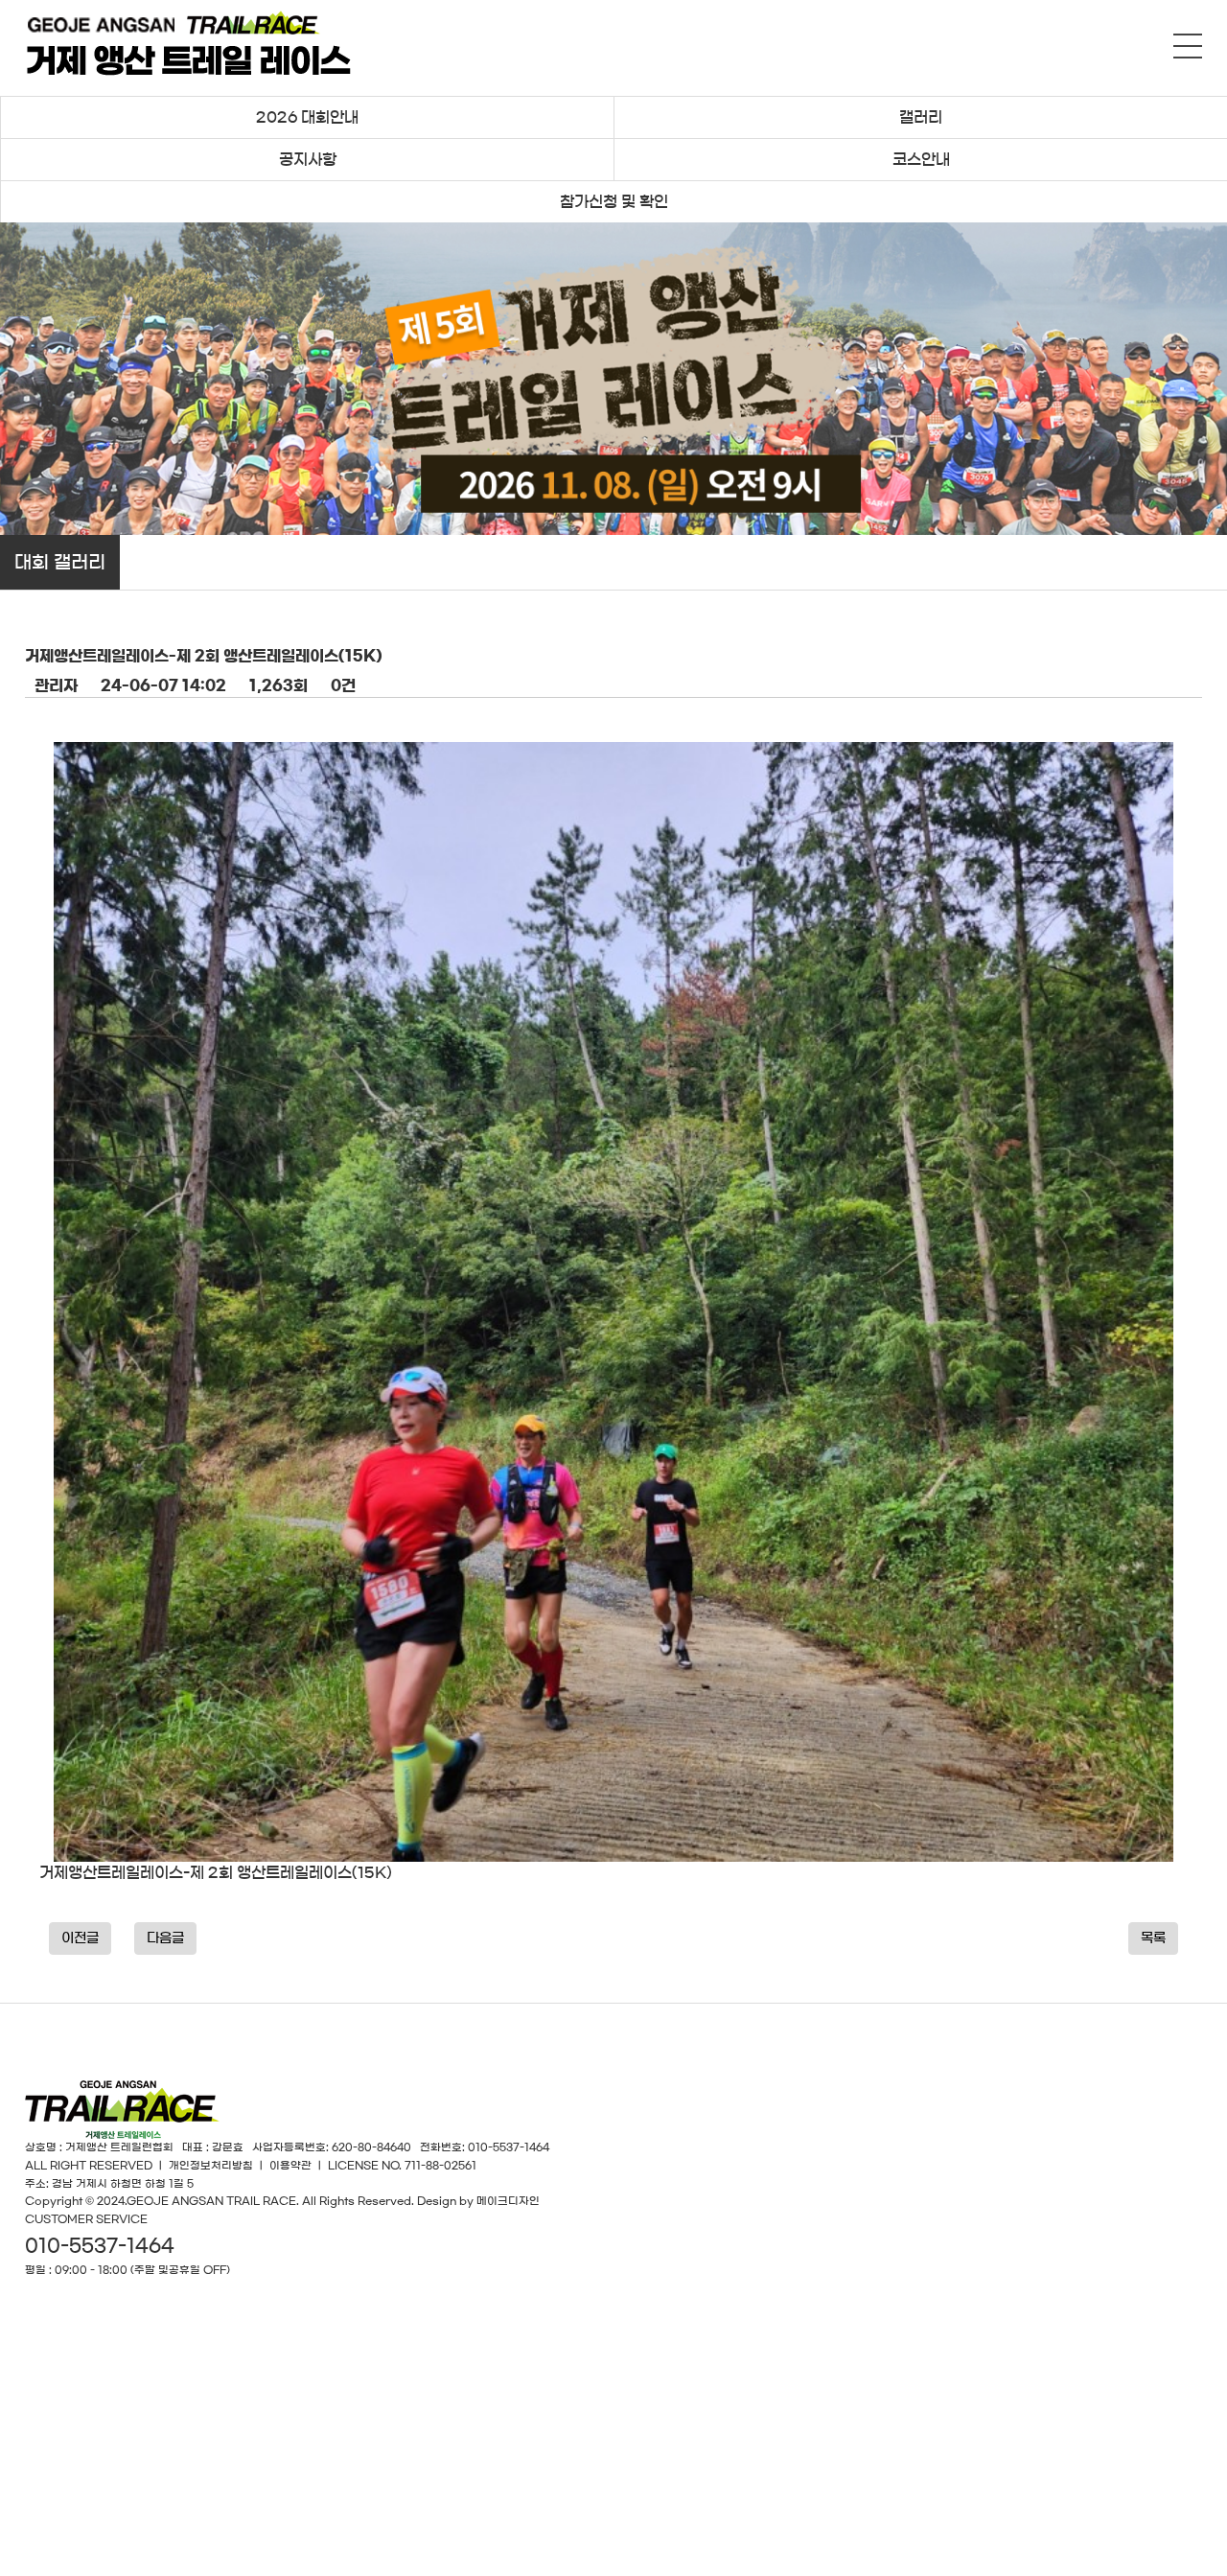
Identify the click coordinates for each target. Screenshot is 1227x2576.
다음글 (165, 1938)
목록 (1153, 1938)
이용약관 (290, 2165)
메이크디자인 (508, 2201)
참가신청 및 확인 (614, 201)
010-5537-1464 (100, 2245)
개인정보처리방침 (211, 2165)
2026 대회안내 (307, 117)
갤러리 (921, 117)
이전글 (80, 1938)
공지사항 (308, 159)
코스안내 (921, 159)
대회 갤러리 (60, 562)
